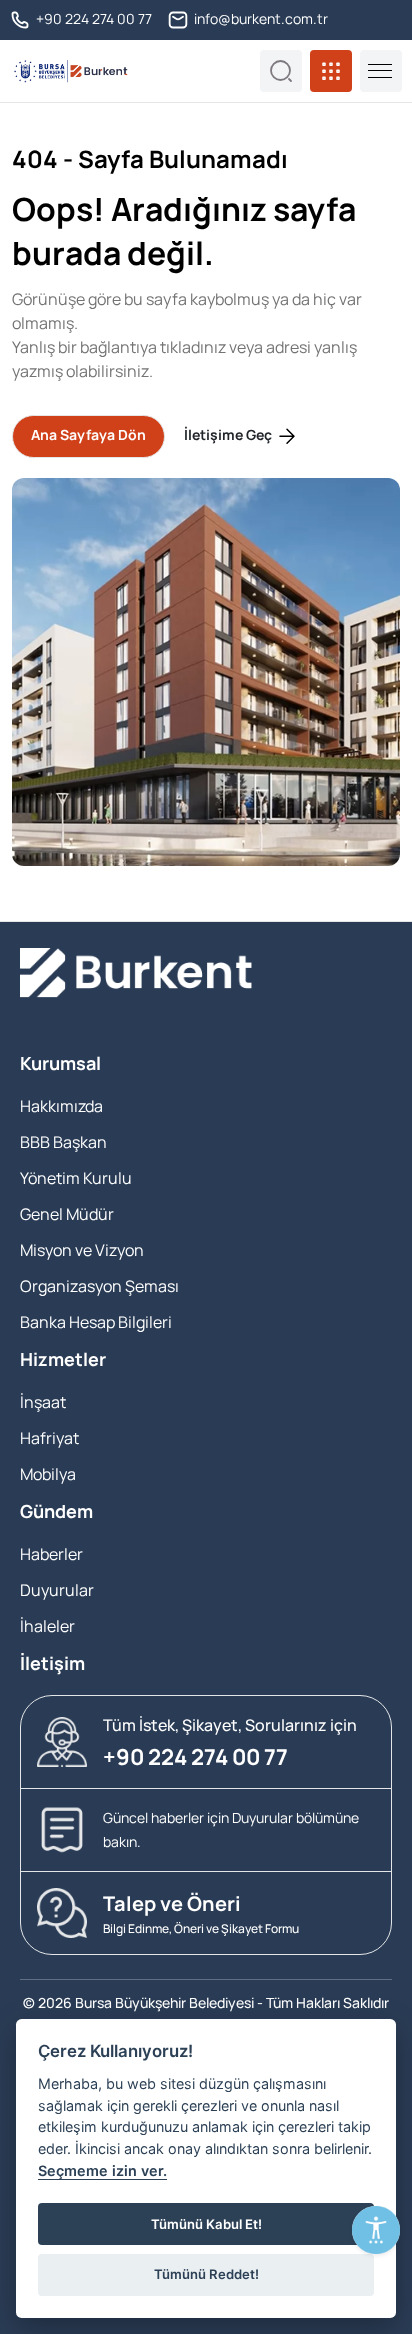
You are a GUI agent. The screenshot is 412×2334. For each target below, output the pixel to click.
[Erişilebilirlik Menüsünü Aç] (376, 2230)
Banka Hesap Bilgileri (96, 1322)
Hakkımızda (61, 1106)
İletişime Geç (229, 434)
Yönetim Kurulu (76, 1178)
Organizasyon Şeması (99, 1286)
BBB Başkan (63, 1142)
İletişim (52, 1663)
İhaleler (47, 1626)
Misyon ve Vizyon (82, 1250)
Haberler (51, 1554)
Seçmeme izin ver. (102, 2170)
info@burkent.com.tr (259, 19)
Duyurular (57, 1590)
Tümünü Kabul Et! (206, 2224)
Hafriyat (49, 1438)
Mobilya (48, 1474)
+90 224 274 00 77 (92, 19)
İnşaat (43, 1402)
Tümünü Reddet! (206, 2274)
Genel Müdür (67, 1214)
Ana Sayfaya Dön (88, 434)
